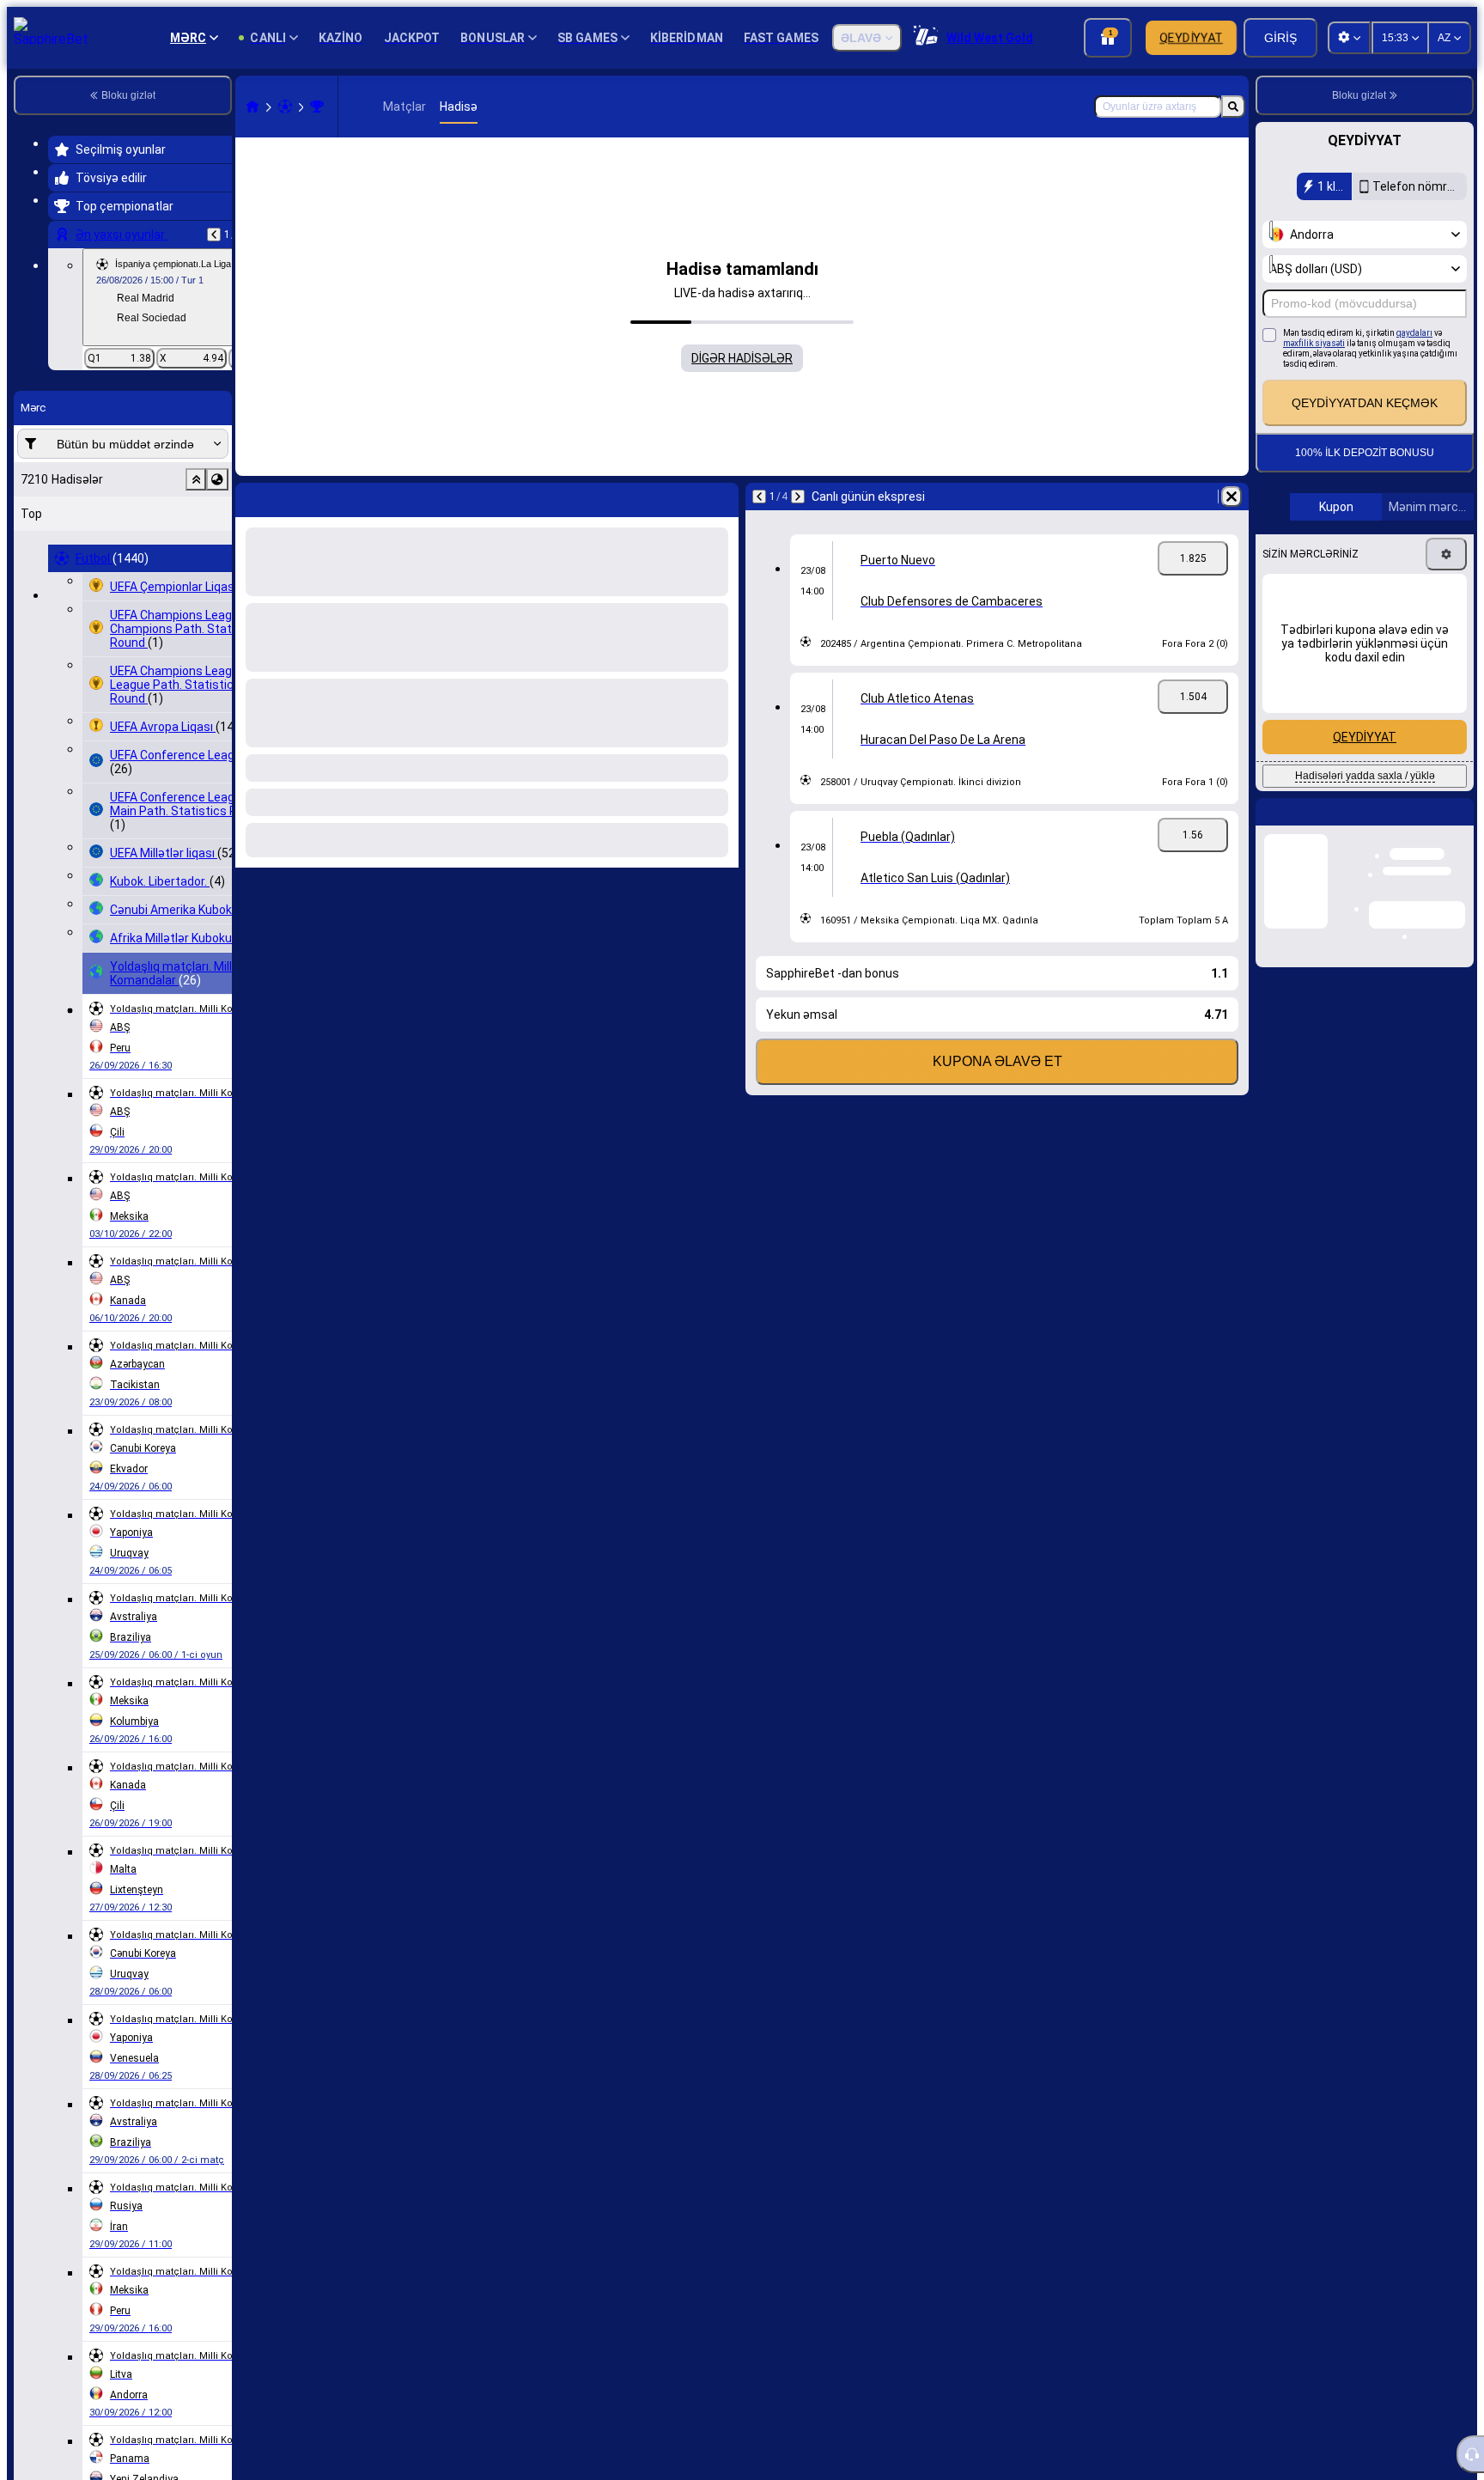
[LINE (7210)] (252, 107)
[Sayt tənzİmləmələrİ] (1349, 38)
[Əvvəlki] (214, 235)
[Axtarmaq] (1233, 107)
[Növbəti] (798, 497)
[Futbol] (285, 107)
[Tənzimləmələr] (1446, 554)
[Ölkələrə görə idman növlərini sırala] (217, 479)
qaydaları (1414, 333)
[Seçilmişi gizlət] (196, 479)
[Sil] (1232, 497)
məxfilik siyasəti (1314, 343)
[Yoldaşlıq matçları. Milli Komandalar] (317, 107)
